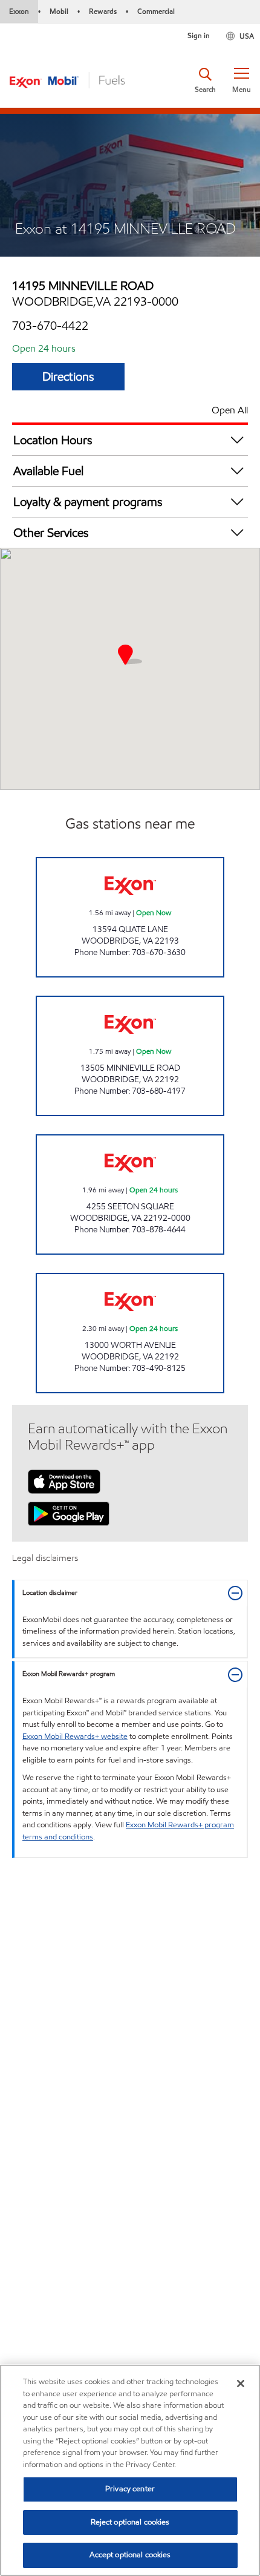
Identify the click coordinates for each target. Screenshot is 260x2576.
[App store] (64, 1480)
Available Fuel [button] (48, 471)
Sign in (199, 35)
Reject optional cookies (130, 2522)
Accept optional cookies (130, 2555)
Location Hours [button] (53, 440)
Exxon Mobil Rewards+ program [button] (69, 1674)
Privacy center (130, 2489)
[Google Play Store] (69, 1513)
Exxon (19, 11)
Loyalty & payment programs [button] (88, 502)
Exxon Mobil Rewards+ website (75, 1736)
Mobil (59, 11)
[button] (241, 80)
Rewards (103, 11)
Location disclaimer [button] (50, 1593)
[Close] (241, 2384)
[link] (130, 917)
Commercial (156, 11)
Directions (68, 376)
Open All (230, 410)
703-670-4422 (50, 326)
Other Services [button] (51, 533)
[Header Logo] (67, 79)
